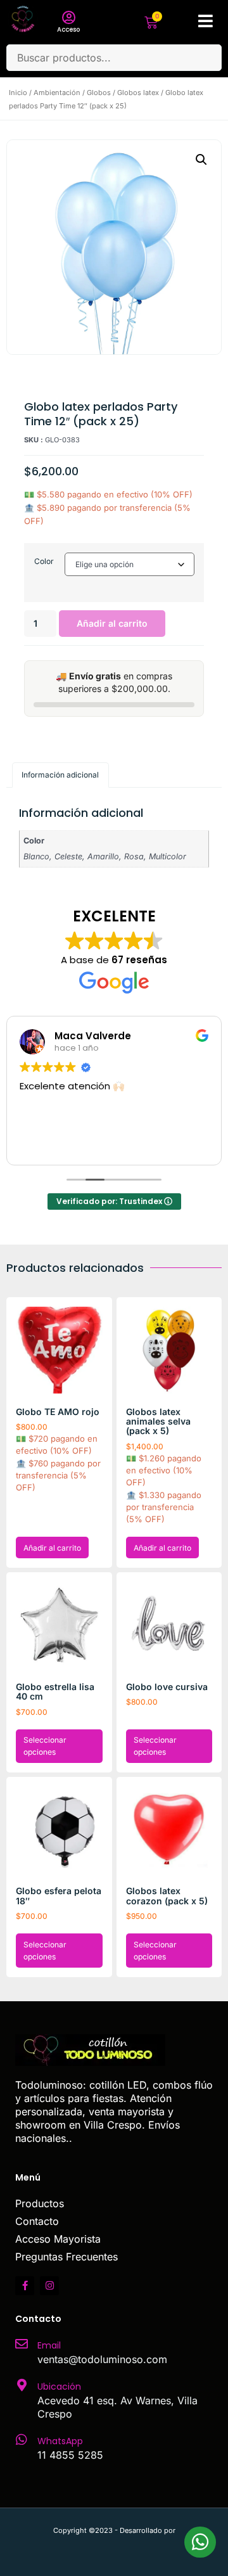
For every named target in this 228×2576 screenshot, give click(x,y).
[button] (201, 160)
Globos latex (138, 93)
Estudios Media (114, 2544)
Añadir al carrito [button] (52, 1548)
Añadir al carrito (112, 623)
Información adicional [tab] (60, 775)
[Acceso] (68, 18)
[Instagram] (49, 2286)
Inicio (18, 93)
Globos (99, 93)
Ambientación (57, 93)
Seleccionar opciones (45, 1746)
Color (44, 561)
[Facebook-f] (25, 2286)
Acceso (68, 29)
